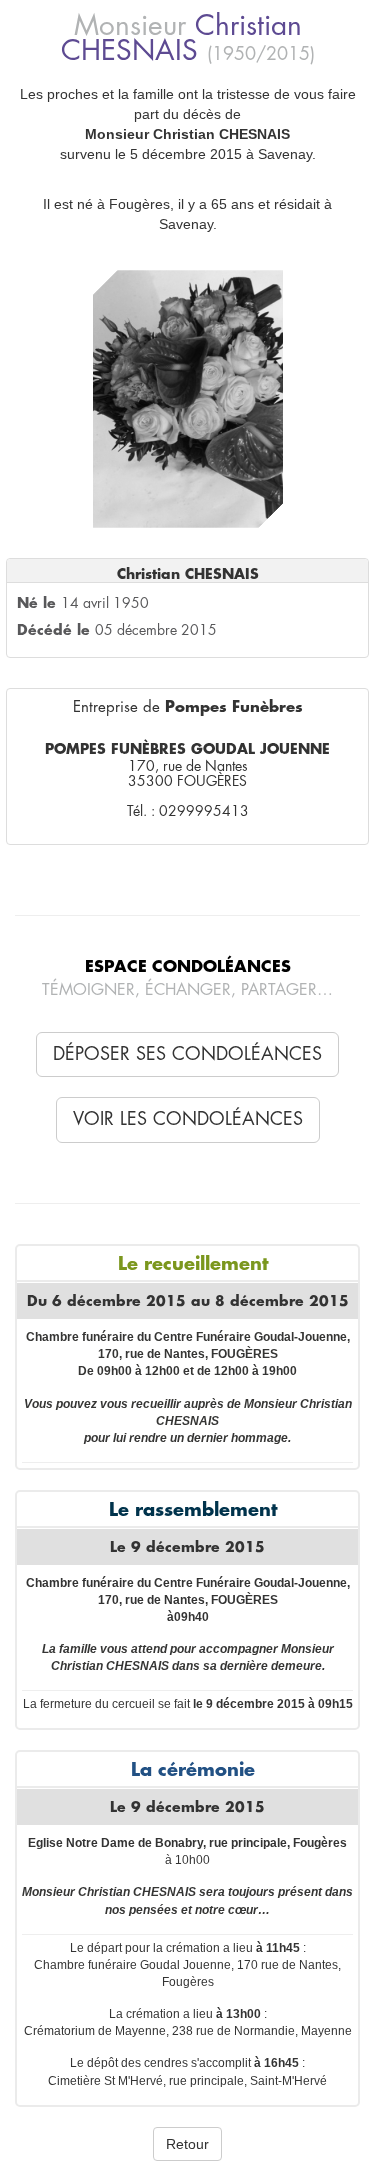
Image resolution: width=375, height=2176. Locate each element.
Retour (187, 2144)
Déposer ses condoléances (187, 1054)
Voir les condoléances (188, 1119)
